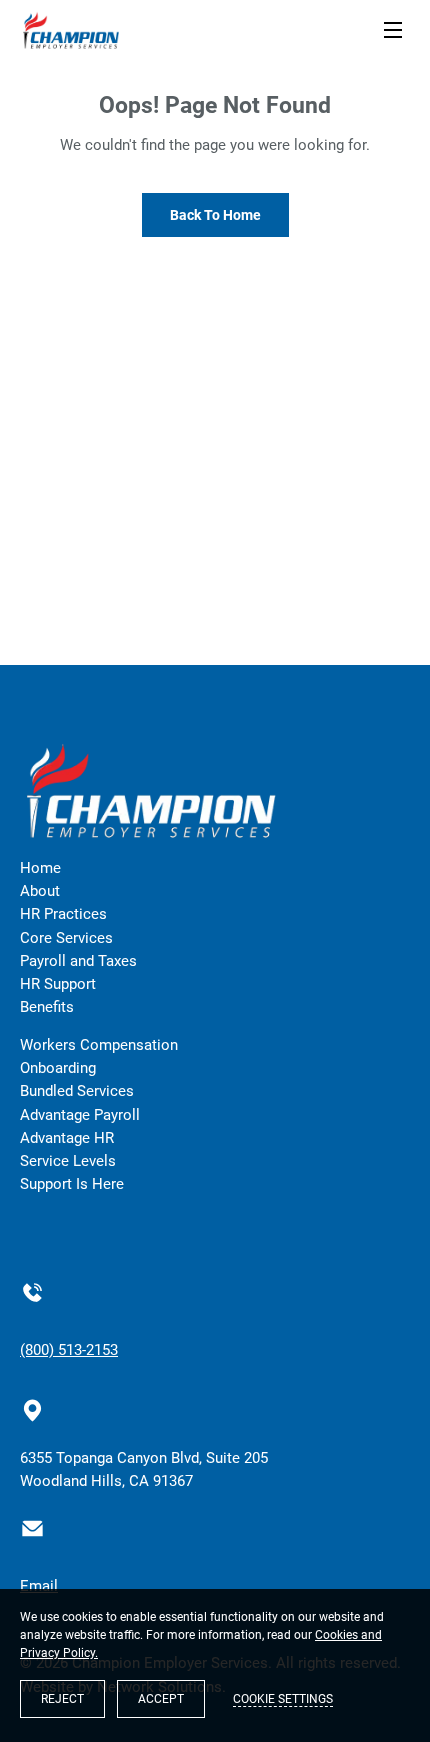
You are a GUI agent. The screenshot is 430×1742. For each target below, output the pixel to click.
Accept (161, 1699)
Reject (62, 1699)
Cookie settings (283, 1699)
